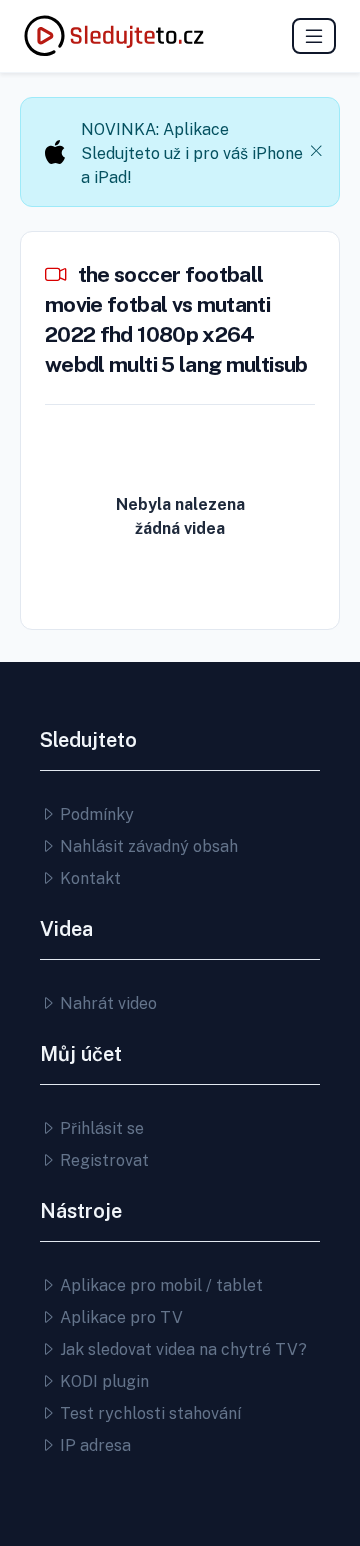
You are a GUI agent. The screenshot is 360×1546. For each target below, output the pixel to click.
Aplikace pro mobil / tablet (159, 1285)
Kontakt (88, 878)
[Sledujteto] (114, 36)
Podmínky (95, 814)
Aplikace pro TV (119, 1317)
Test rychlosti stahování (148, 1413)
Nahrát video (106, 1003)
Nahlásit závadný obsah (147, 846)
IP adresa (93, 1445)
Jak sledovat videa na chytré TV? (181, 1349)
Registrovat (102, 1160)
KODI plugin (102, 1381)
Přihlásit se (100, 1128)
